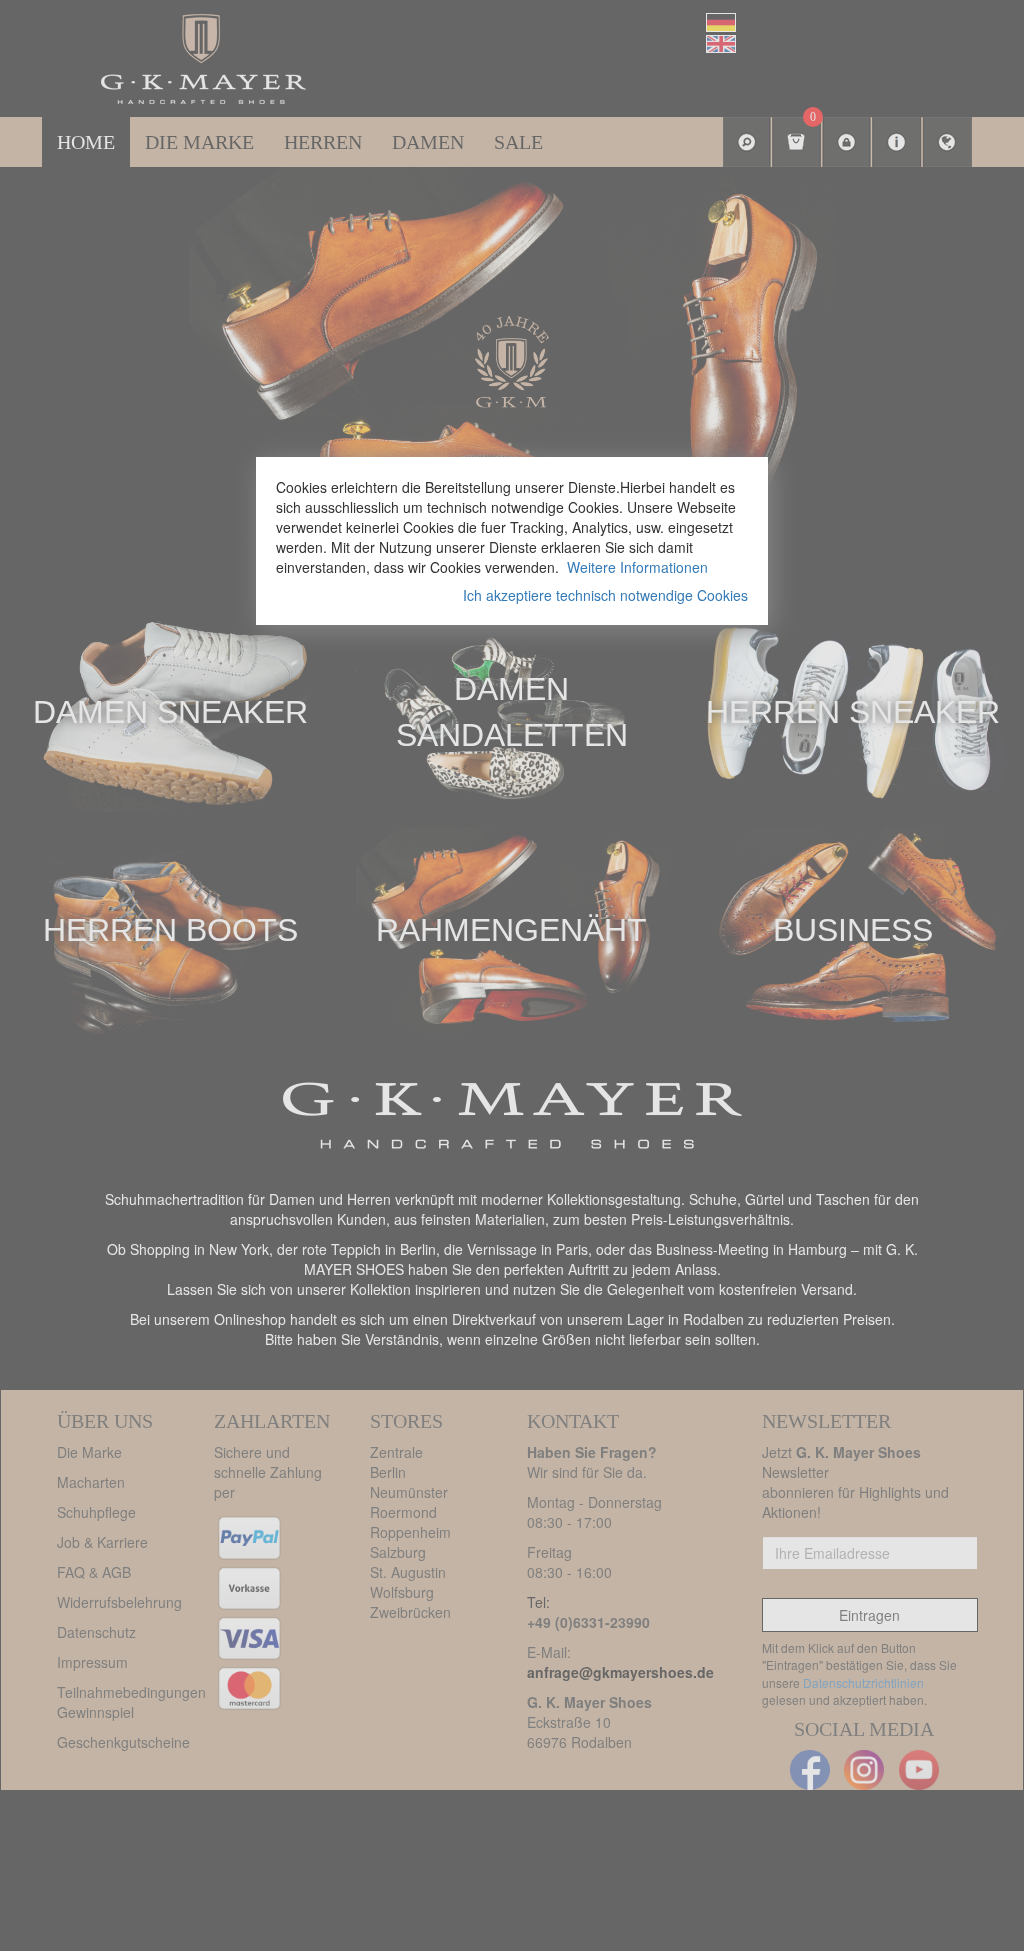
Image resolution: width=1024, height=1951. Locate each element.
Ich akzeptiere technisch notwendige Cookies (605, 595)
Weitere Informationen (637, 567)
